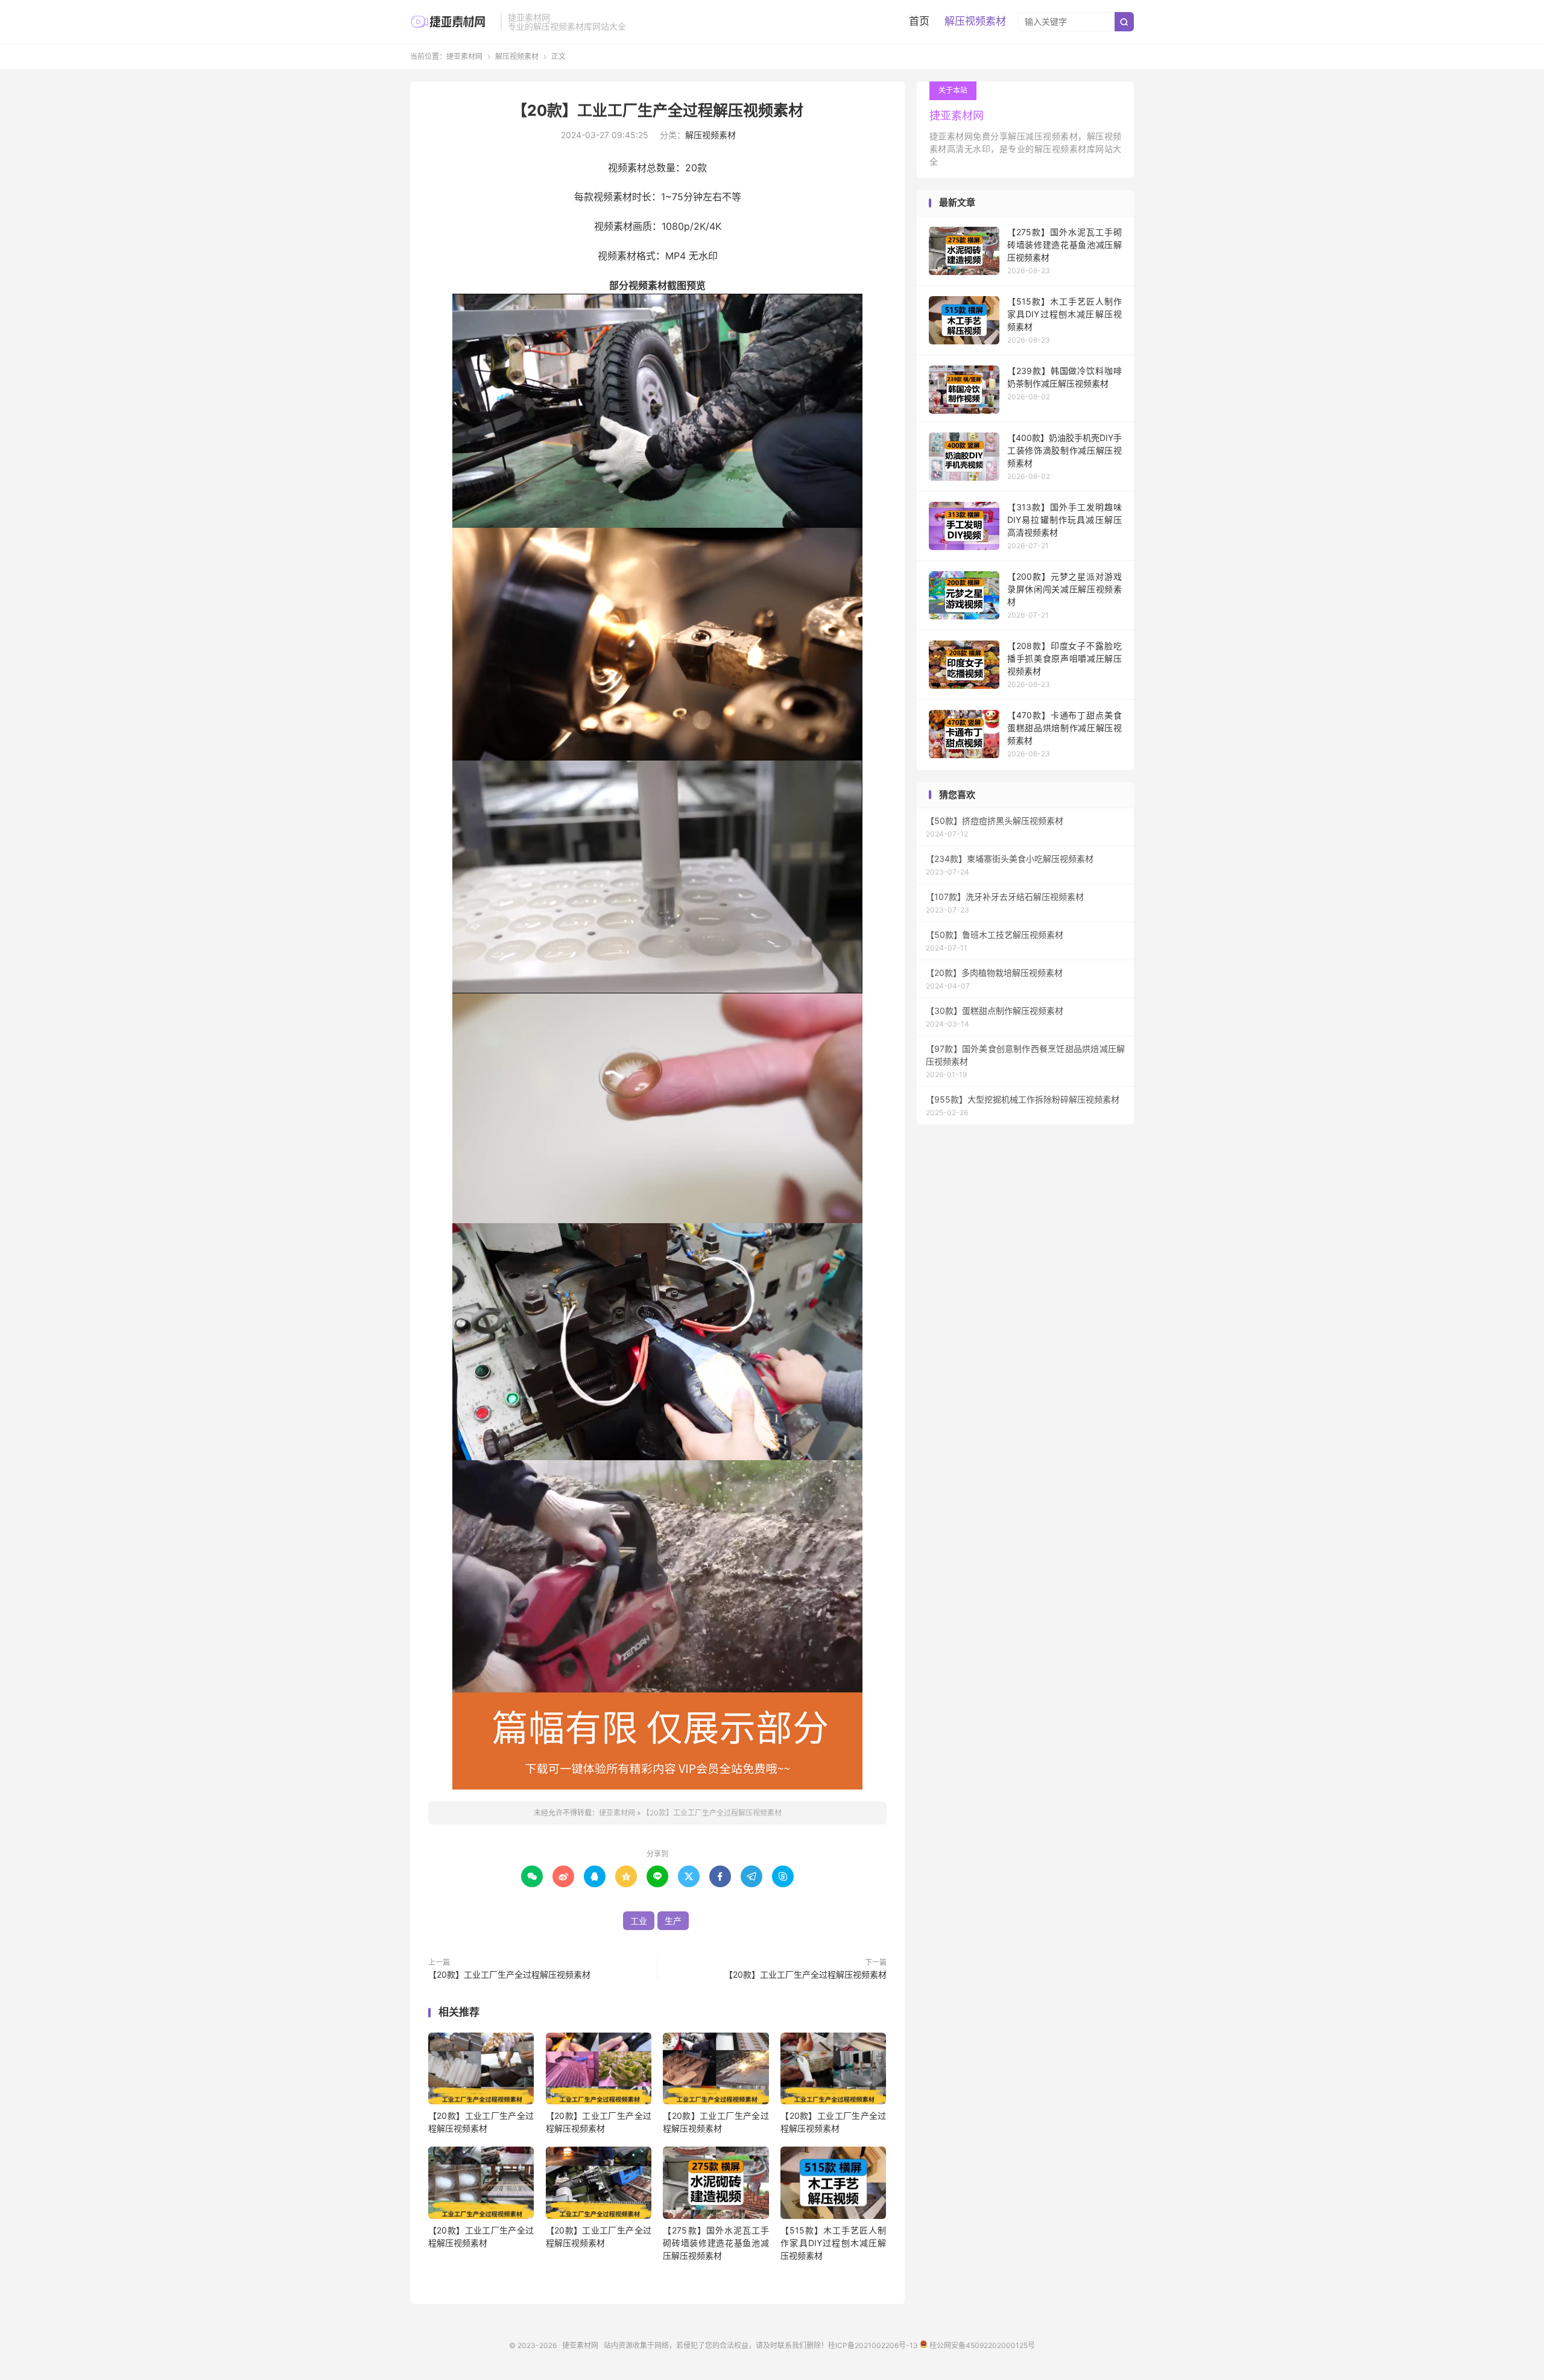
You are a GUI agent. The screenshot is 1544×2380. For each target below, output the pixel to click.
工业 (639, 1921)
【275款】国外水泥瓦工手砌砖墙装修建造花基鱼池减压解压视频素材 (716, 2243)
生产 (673, 1921)
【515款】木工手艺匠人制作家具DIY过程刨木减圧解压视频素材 (833, 2243)
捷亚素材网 (452, 22)
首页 (919, 21)
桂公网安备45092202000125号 (981, 2345)
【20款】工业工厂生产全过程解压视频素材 (658, 110)
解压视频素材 (975, 21)
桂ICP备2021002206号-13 (873, 2345)
